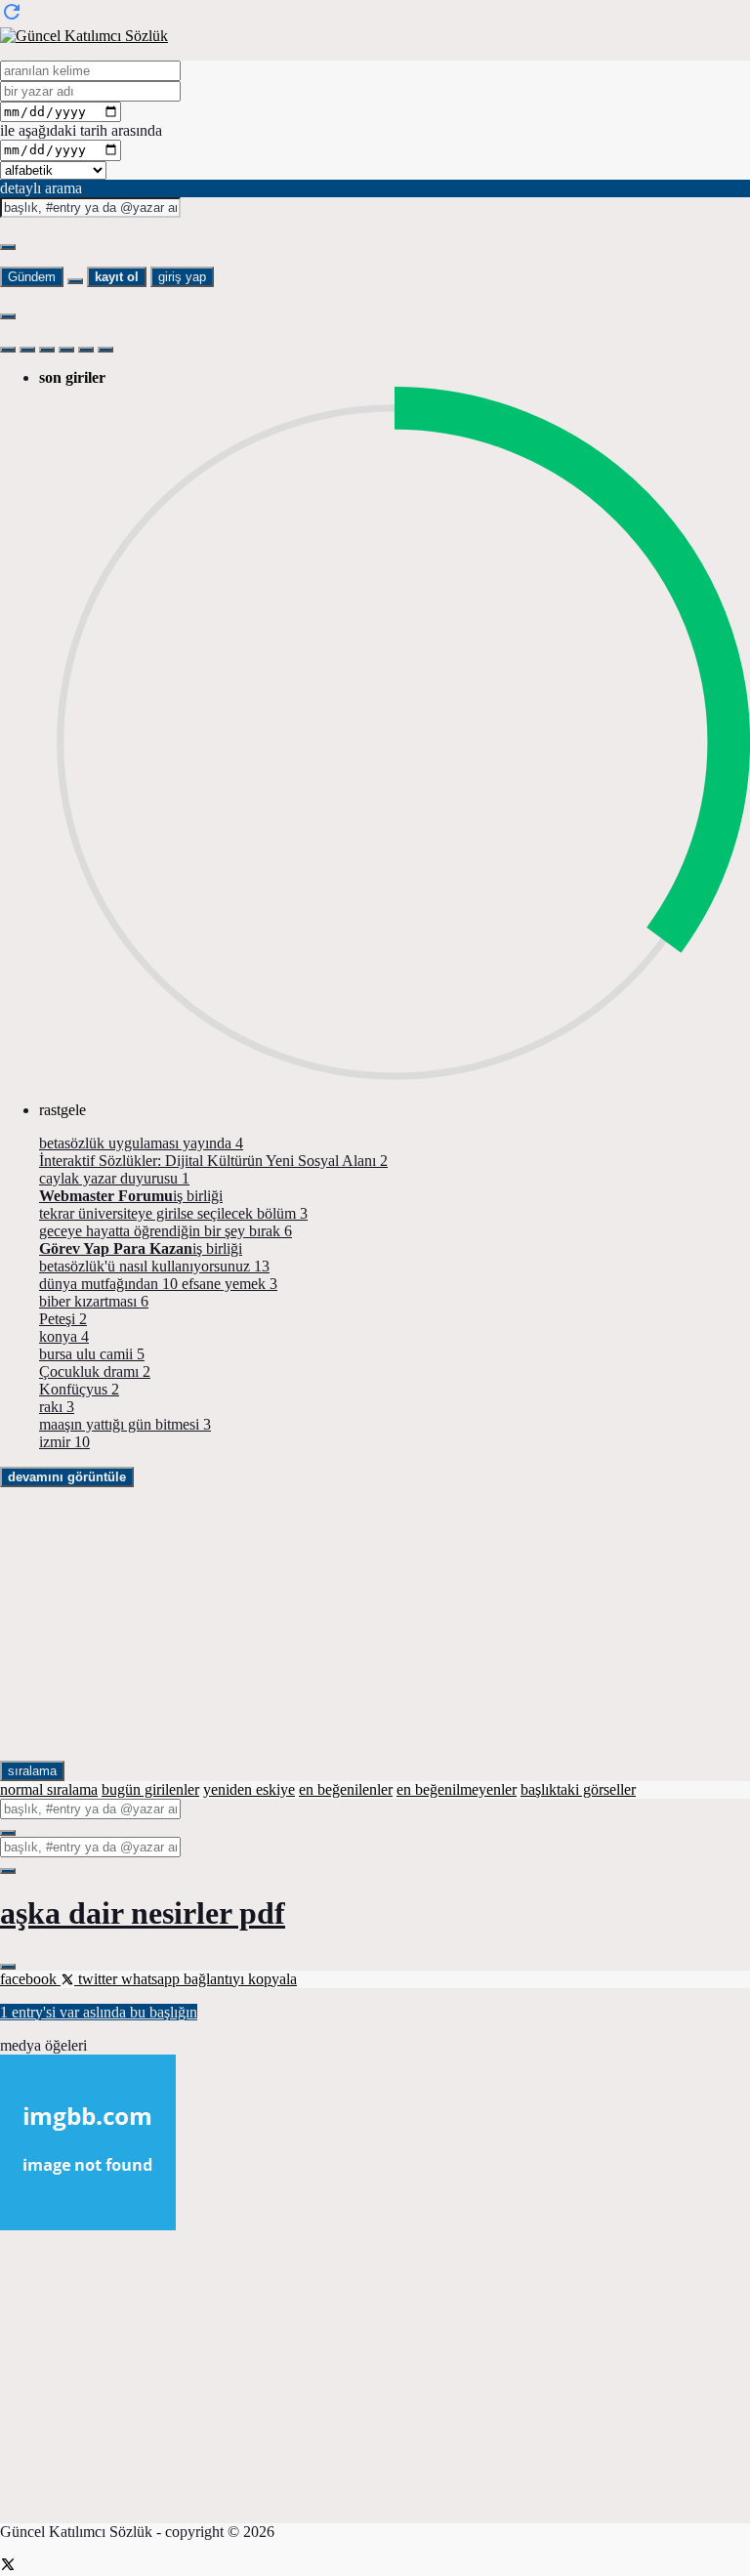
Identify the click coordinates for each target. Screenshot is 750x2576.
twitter (98, 1979)
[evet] (8, 1833)
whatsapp (152, 1979)
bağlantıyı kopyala (240, 1979)
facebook (30, 1979)
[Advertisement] (375, 1624)
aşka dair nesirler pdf (143, 1913)
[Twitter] (8, 2567)
